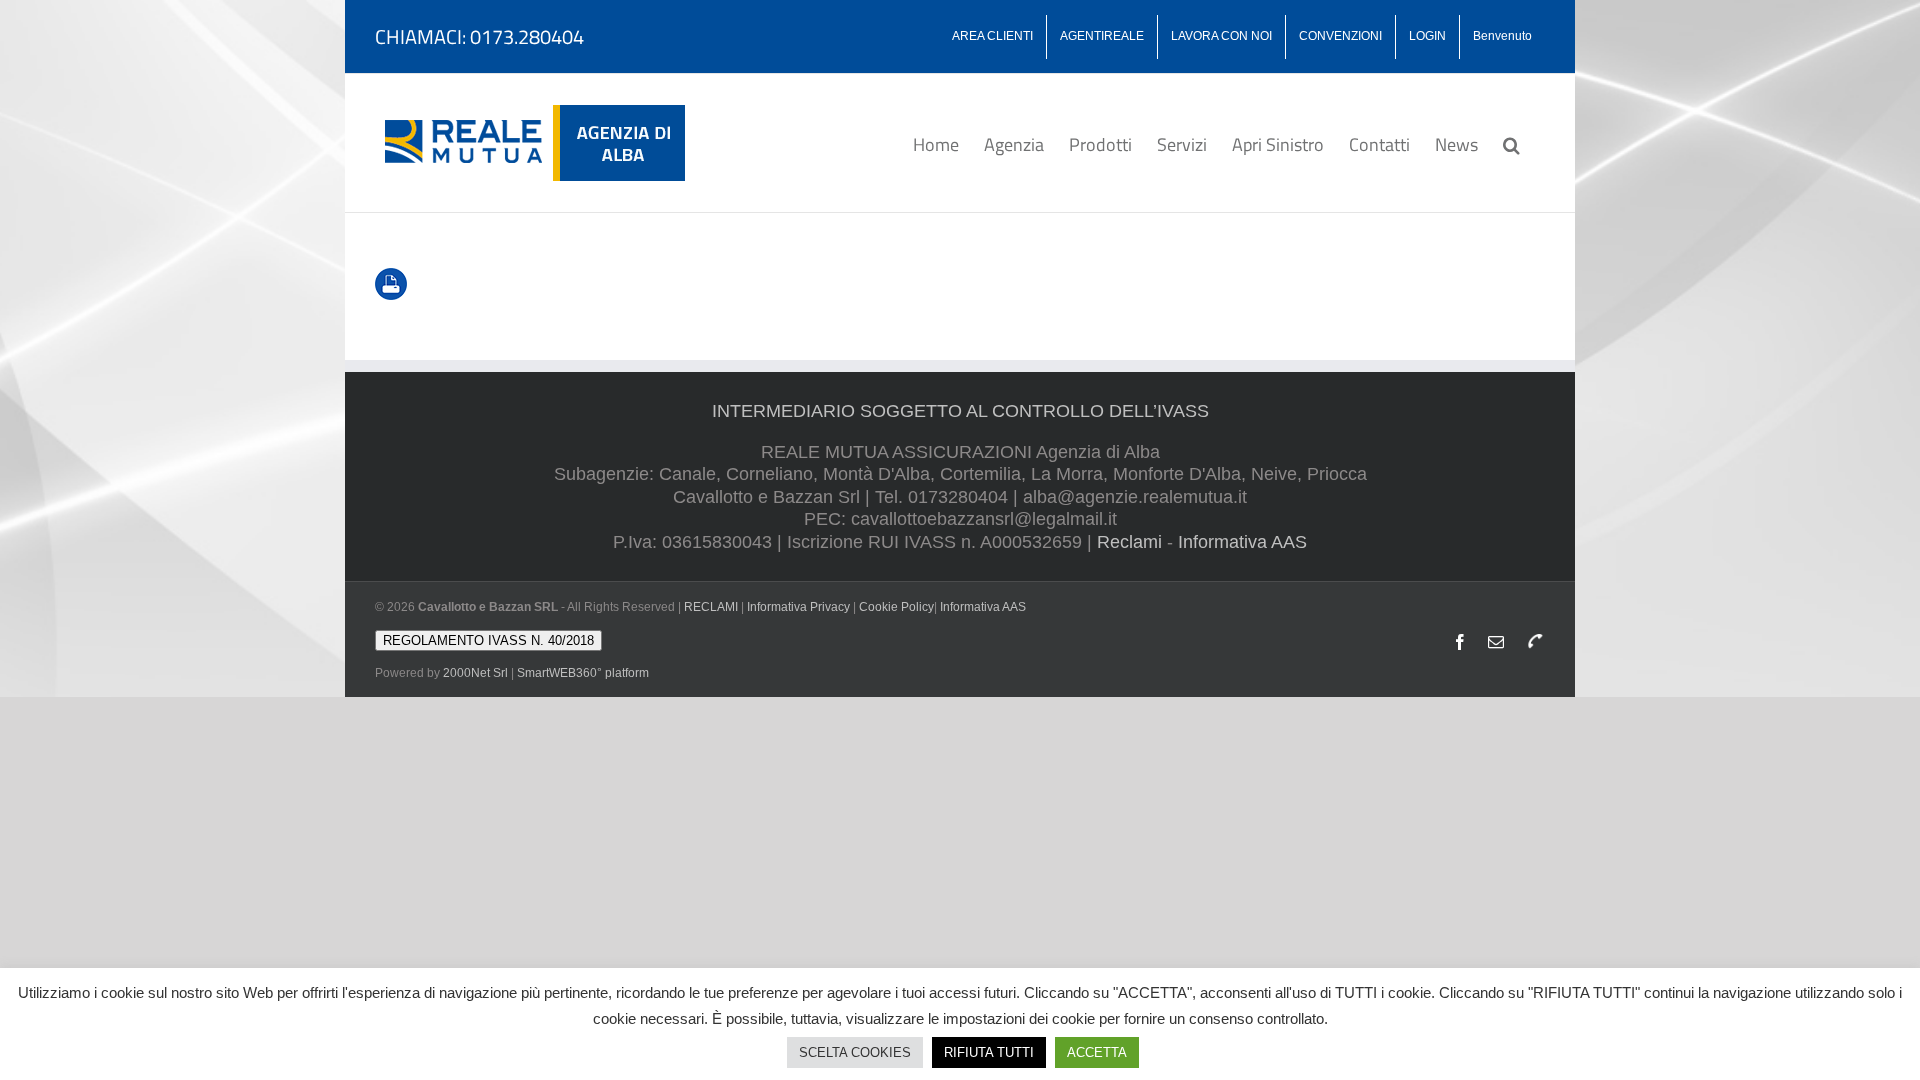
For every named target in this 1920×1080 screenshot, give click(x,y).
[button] (1511, 143)
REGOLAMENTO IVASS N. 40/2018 (488, 640)
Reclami (1129, 542)
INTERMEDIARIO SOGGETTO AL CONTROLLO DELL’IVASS (960, 411)
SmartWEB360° (583, 673)
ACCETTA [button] (1097, 1052)
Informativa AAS (1242, 542)
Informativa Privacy (798, 607)
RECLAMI (711, 607)
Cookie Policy (896, 607)
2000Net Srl (475, 673)
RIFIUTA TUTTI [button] (989, 1052)
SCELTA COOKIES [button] (855, 1052)
